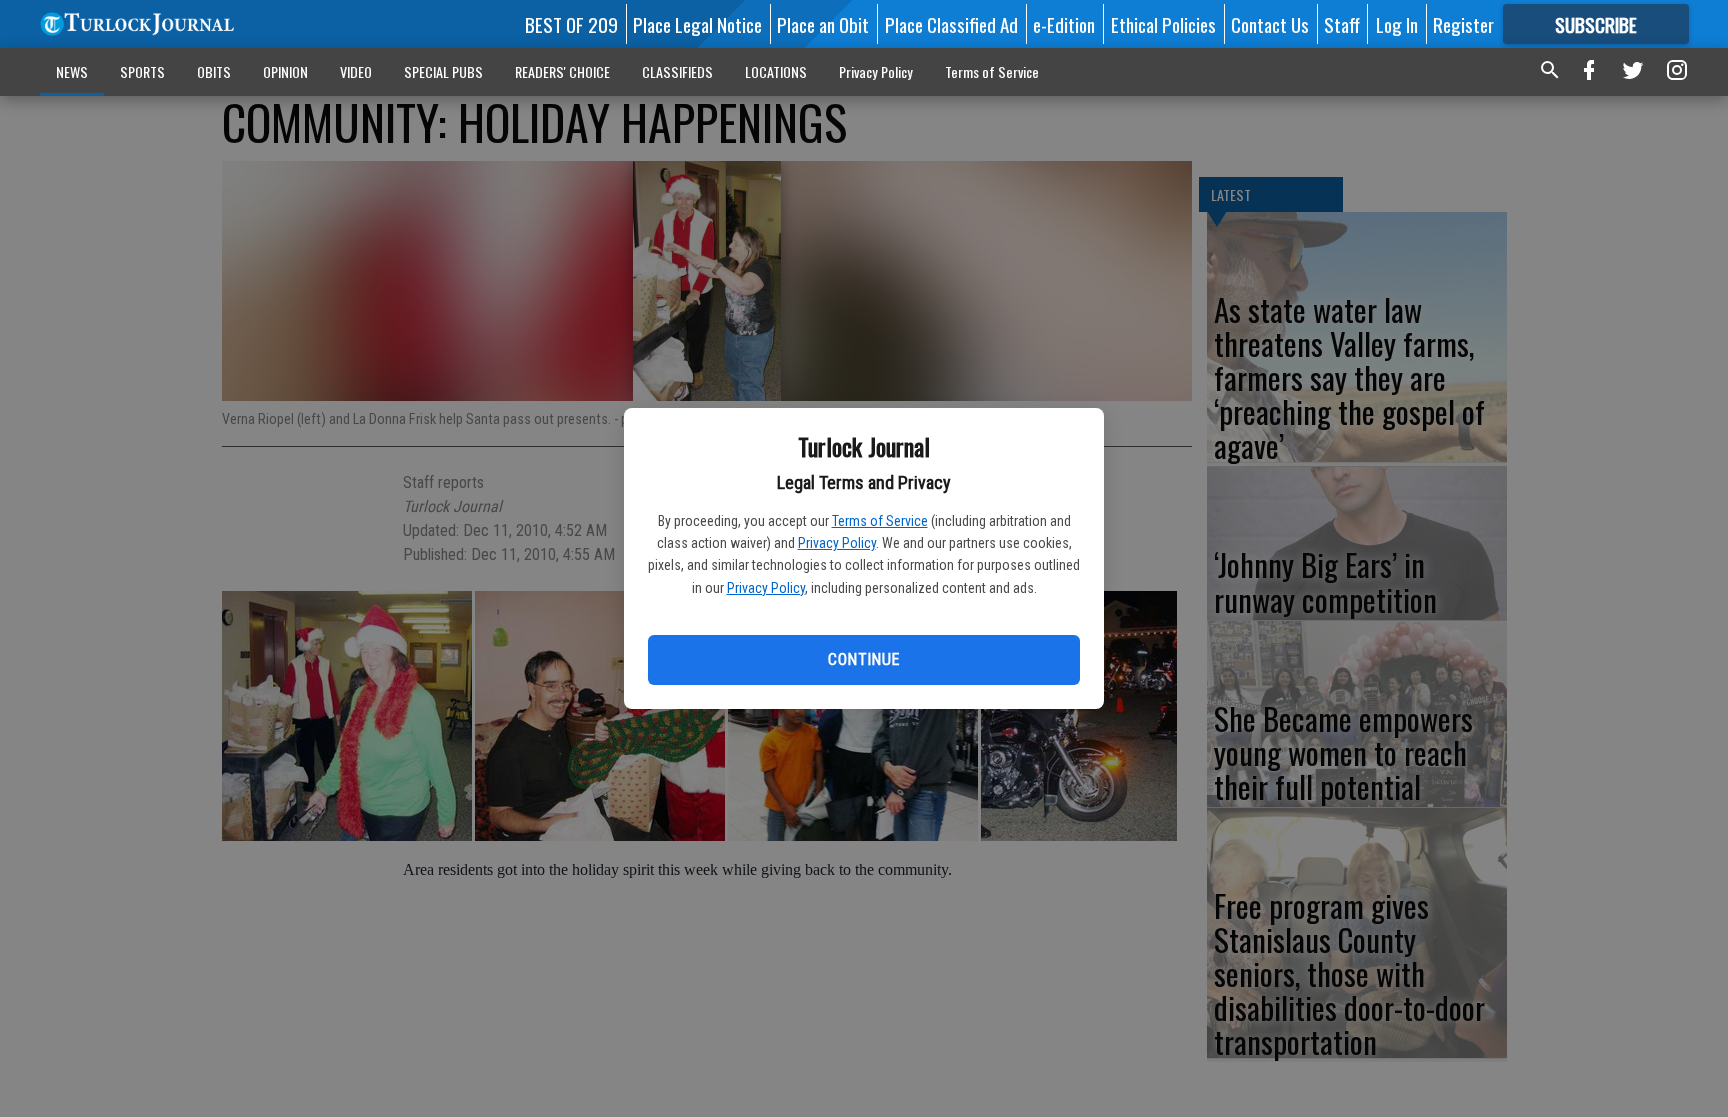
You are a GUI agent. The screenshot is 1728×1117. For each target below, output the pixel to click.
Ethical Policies (1163, 24)
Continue (863, 659)
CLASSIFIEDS (677, 71)
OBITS (214, 71)
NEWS (72, 71)
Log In (1397, 24)
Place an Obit (823, 24)
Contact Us (1270, 24)
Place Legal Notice (697, 24)
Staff (1342, 24)
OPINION (285, 71)
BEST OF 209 (571, 24)
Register (1463, 24)
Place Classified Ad (951, 24)
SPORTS (142, 71)
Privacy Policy (837, 543)
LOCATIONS (776, 71)
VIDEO (356, 71)
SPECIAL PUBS (443, 71)
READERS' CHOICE (562, 71)
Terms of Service (880, 521)
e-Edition (1064, 24)
